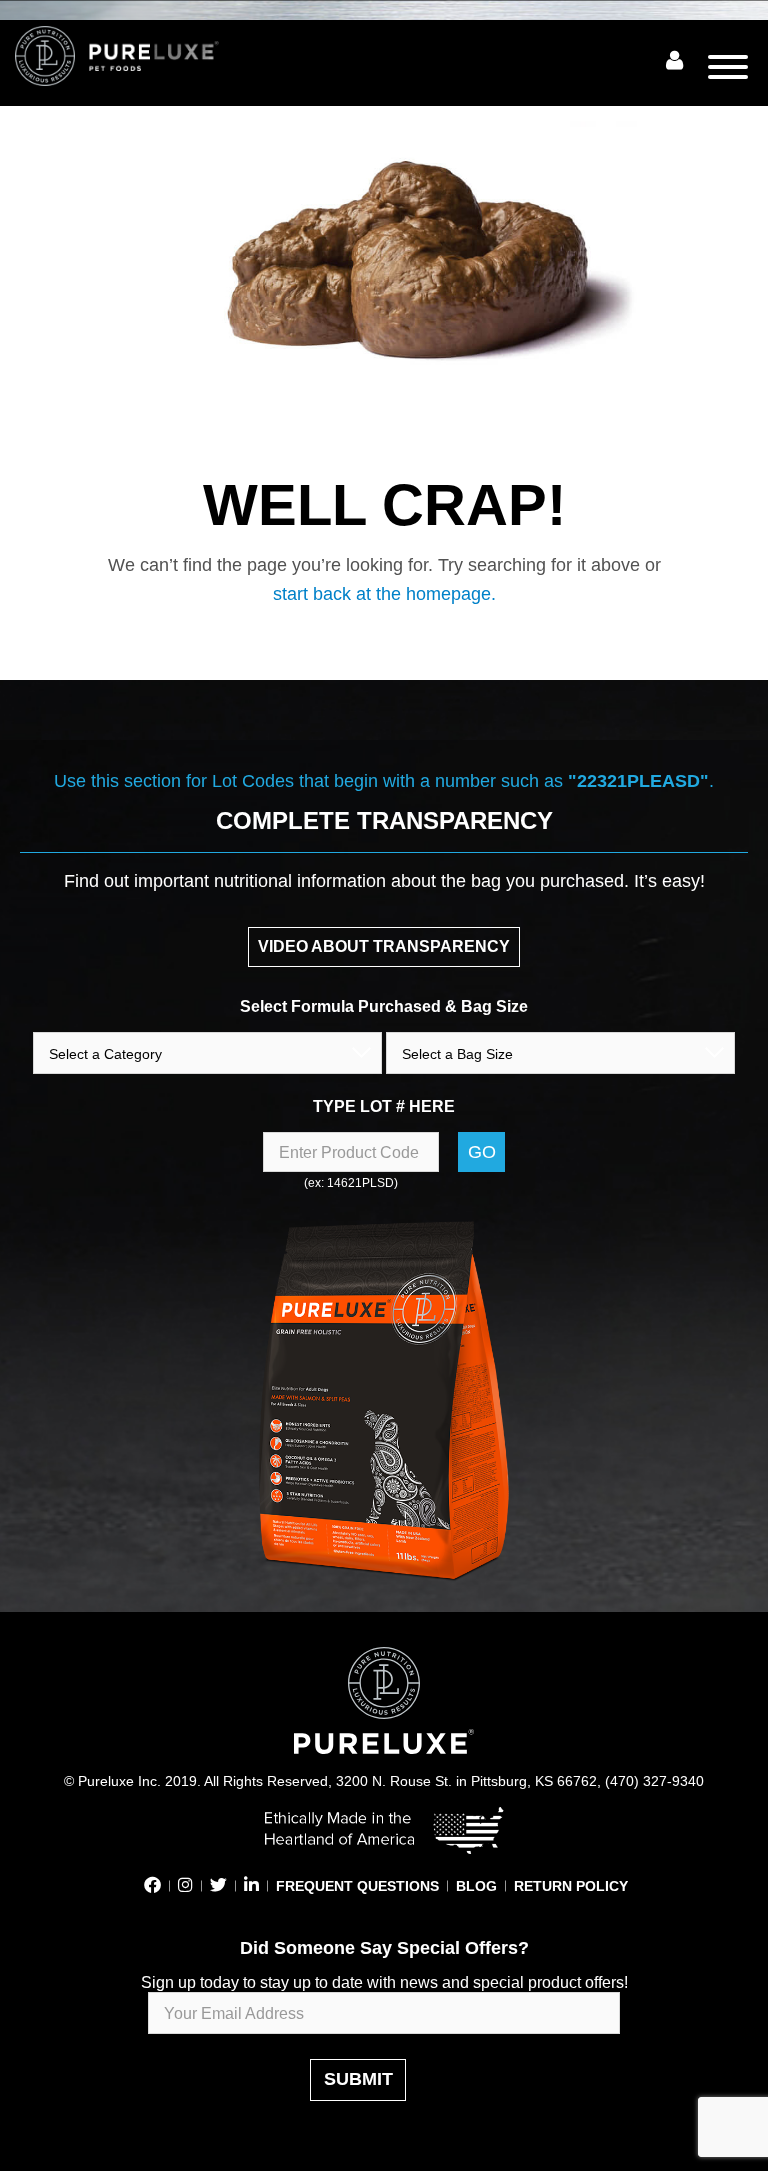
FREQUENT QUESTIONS (357, 1886)
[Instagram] (185, 1886)
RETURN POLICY (571, 1886)
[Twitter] (218, 1886)
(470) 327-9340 (654, 1781)
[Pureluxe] (140, 56)
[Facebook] (152, 1886)
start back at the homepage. (384, 594)
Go (482, 1152)
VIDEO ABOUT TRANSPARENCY (384, 946)
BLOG (476, 1886)
